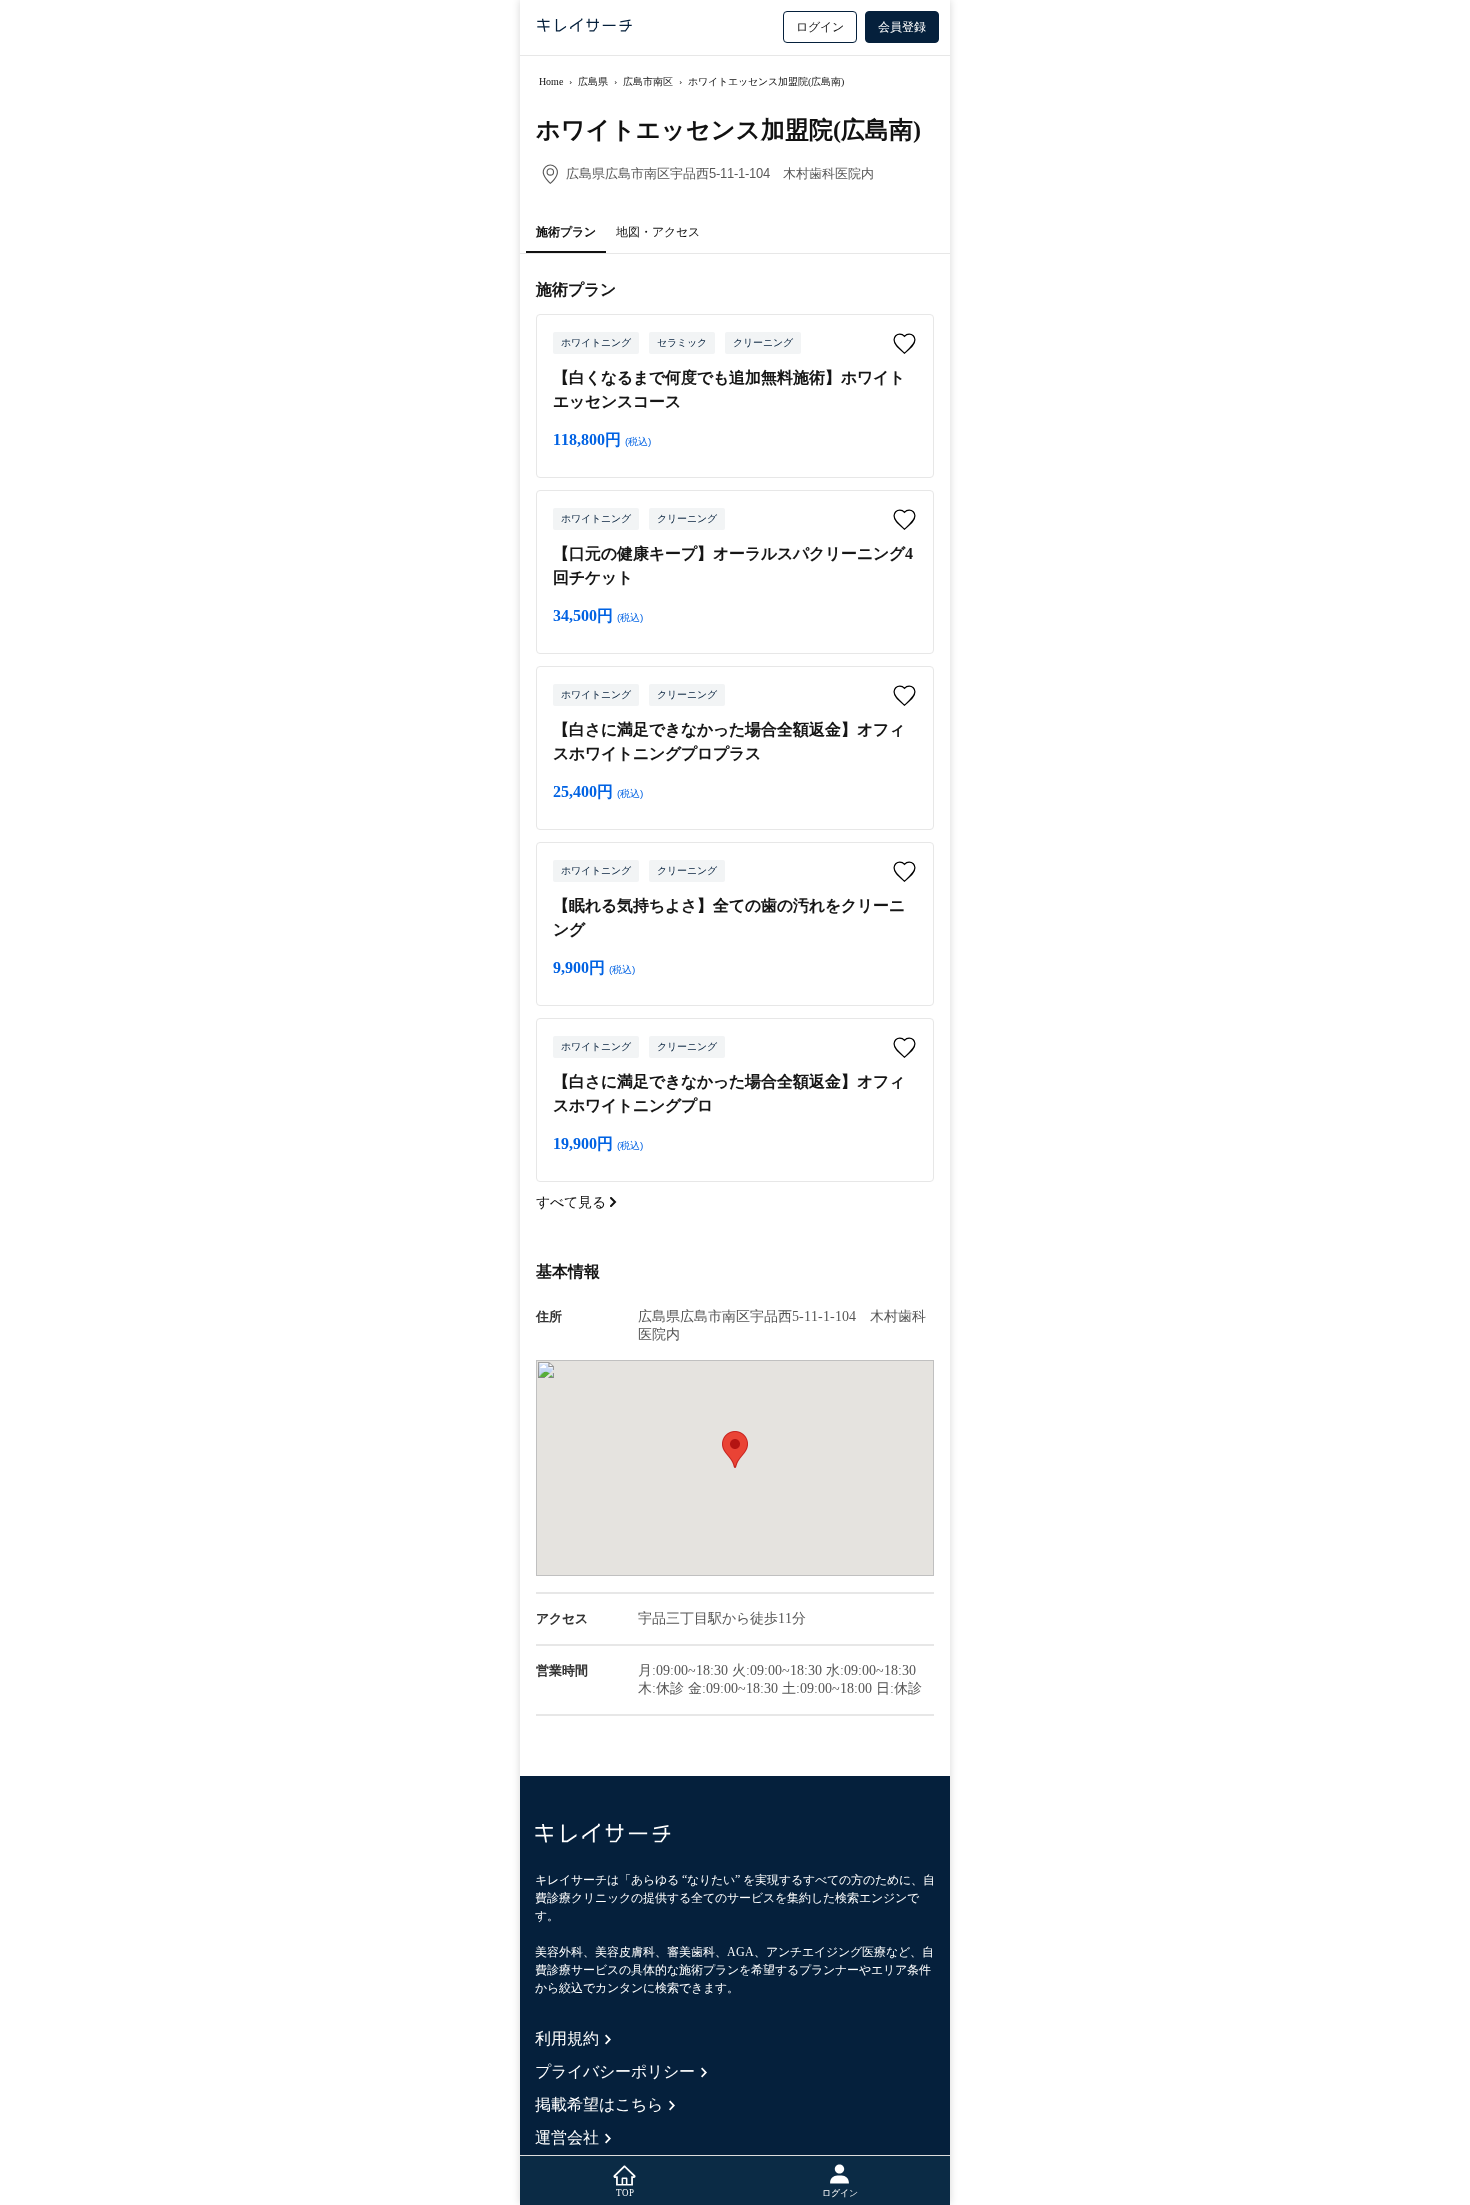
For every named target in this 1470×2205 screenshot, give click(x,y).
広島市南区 (648, 81)
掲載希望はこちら (599, 2104)
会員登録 (902, 27)
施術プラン (566, 232)
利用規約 (567, 2038)
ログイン (820, 27)
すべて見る (573, 1202)
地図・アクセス (658, 232)
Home (551, 81)
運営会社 (567, 2137)
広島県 (593, 81)
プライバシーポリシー (615, 2071)
